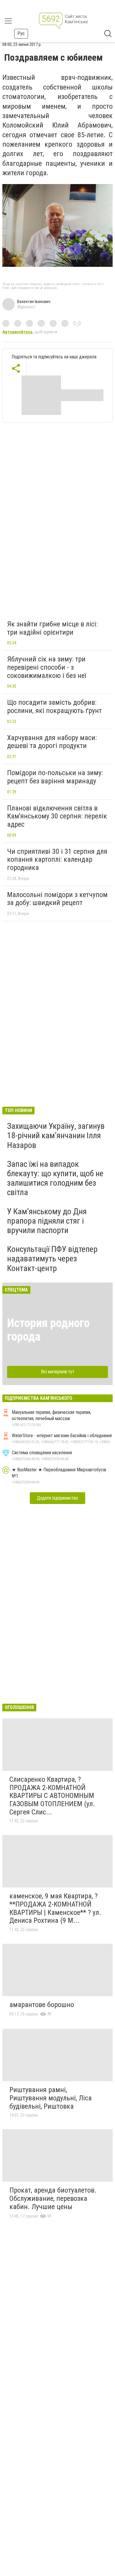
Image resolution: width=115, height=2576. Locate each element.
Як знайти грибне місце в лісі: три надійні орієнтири (52, 628)
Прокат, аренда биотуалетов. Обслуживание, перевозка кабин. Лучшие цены (53, 2198)
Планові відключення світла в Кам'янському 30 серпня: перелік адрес (57, 816)
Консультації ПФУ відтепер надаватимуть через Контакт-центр (52, 1259)
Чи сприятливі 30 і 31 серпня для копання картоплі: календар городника (57, 860)
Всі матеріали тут (58, 1372)
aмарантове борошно (42, 2005)
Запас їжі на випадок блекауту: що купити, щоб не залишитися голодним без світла (55, 1178)
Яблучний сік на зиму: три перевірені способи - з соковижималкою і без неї (47, 667)
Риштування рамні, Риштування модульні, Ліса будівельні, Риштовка (51, 2098)
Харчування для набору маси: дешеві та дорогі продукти (52, 742)
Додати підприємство (57, 1498)
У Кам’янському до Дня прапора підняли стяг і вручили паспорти (47, 1221)
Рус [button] (21, 33)
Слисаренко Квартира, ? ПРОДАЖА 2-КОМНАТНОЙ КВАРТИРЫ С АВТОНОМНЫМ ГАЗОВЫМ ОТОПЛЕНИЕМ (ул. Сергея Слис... (52, 1796)
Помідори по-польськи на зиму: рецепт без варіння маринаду (55, 777)
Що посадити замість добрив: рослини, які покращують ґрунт (54, 707)
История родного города (48, 1330)
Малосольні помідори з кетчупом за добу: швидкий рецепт (57, 899)
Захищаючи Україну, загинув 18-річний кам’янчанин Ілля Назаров (56, 1135)
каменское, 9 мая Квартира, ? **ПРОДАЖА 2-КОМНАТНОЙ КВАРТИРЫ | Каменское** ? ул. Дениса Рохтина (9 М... (55, 1908)
